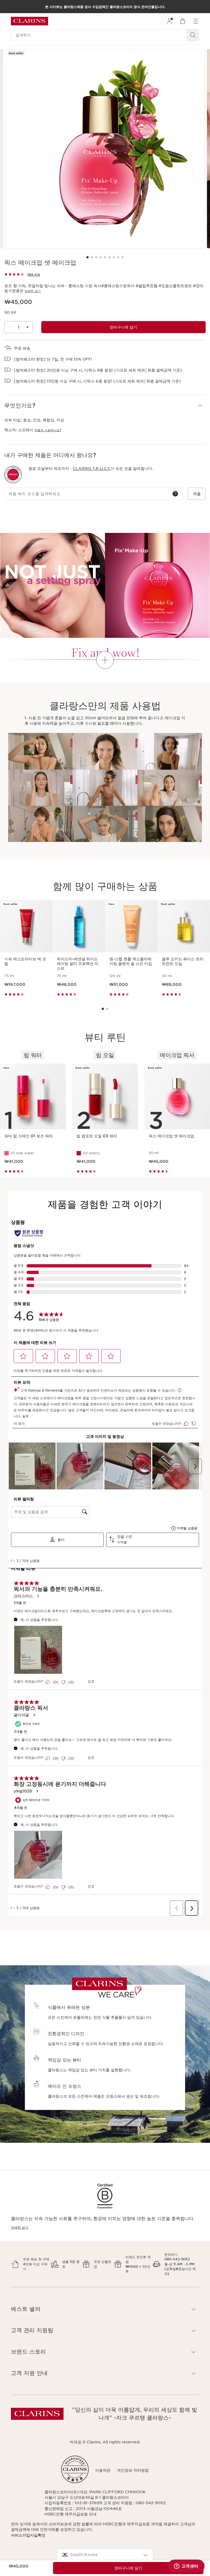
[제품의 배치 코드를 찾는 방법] (175, 494)
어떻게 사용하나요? (48, 430)
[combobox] (105, 2555)
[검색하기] (193, 35)
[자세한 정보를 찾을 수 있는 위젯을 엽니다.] (186, 2566)
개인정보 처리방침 (133, 2470)
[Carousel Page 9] (122, 257)
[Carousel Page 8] (118, 257)
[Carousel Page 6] (109, 257)
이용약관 (103, 2470)
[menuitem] (170, 21)
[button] (105, 406)
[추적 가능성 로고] (13, 475)
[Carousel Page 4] (101, 257)
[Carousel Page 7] (114, 257)
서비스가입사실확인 (28, 2535)
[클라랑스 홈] (30, 21)
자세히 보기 (33, 291)
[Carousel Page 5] (105, 257)
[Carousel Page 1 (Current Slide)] (87, 257)
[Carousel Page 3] (96, 257)
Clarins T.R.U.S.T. (92, 469)
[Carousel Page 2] (92, 257)
